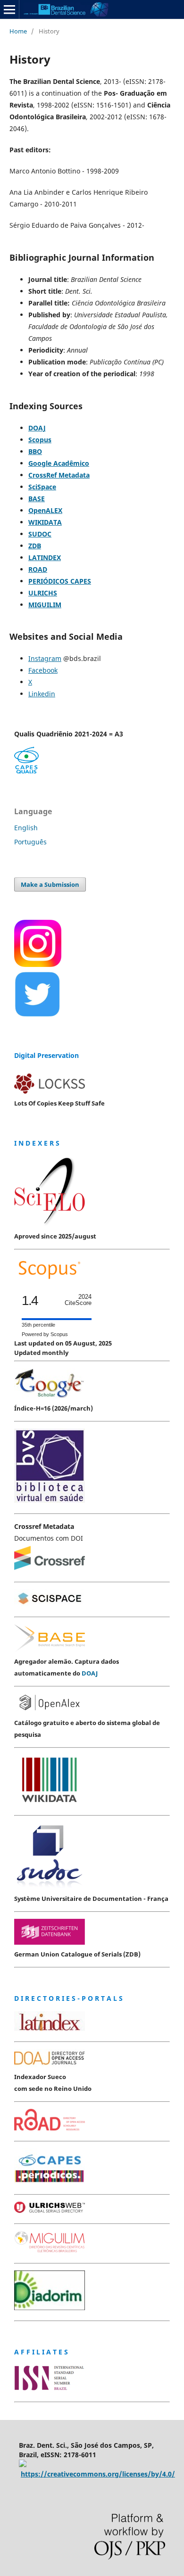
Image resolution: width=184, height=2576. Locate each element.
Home (18, 31)
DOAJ (37, 428)
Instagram (45, 658)
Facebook (43, 670)
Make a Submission (50, 884)
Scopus (40, 440)
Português (30, 842)
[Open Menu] (9, 9)
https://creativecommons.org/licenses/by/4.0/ (98, 2474)
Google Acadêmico (59, 463)
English (26, 828)
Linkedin (42, 694)
